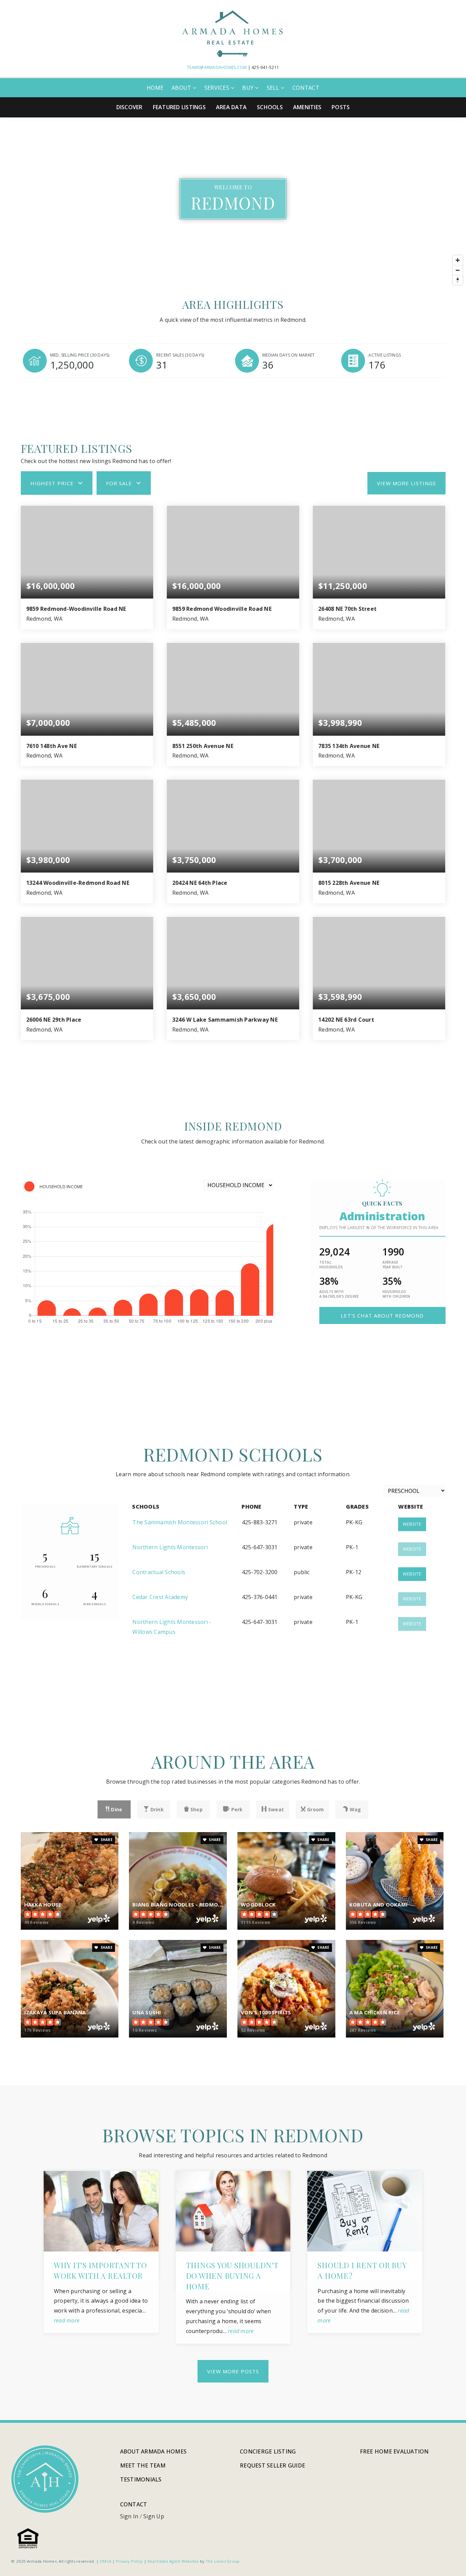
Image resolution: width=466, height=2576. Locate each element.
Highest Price (52, 483)
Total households (331, 1265)
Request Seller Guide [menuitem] (272, 2465)
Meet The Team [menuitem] (143, 2465)
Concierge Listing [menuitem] (268, 2451)
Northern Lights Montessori (170, 1547)
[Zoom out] (458, 270)
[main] (233, 1269)
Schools (270, 107)
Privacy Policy (129, 2561)
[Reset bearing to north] (458, 280)
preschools (45, 1566)
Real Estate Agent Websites (173, 2561)
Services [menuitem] (217, 88)
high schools (94, 1604)
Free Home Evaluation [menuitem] (394, 2451)
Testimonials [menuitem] (141, 2479)
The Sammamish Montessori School (180, 1522)
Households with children (396, 1294)
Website (412, 1524)
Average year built (393, 1265)
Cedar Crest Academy (160, 1597)
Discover (129, 107)
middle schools (45, 1604)
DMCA (105, 2561)
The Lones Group (223, 2561)
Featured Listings (179, 107)
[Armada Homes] (233, 33)
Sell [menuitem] (274, 88)
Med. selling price (80, 355)
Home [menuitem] (155, 88)
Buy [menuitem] (249, 88)
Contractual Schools (159, 1572)
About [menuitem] (182, 88)
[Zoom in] (458, 260)
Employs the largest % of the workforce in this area (379, 1228)
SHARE (106, 1840)
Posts (341, 107)
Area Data (231, 107)
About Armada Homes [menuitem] (154, 2451)
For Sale (119, 483)
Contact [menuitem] (306, 88)
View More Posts (233, 2371)
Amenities (307, 107)
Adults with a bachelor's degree (339, 1294)
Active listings (385, 355)
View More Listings (406, 483)
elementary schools (95, 1566)
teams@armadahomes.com (217, 67)
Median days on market (288, 355)
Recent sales (180, 355)
